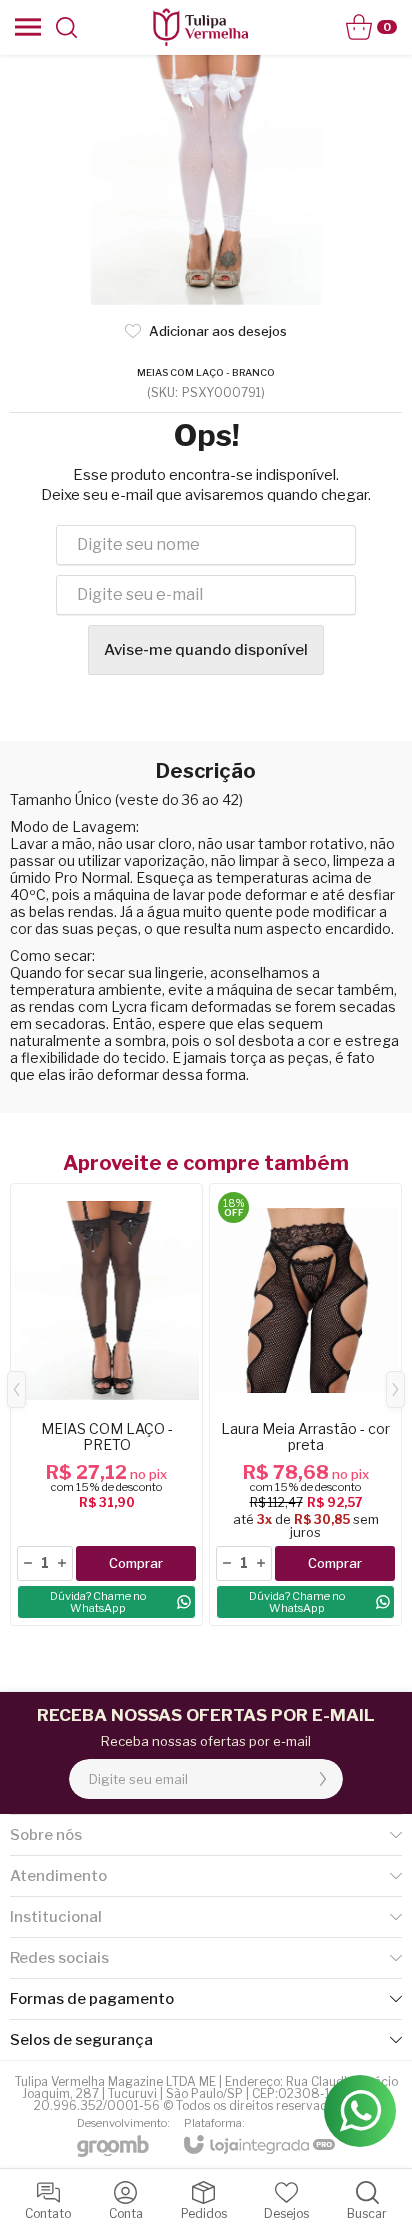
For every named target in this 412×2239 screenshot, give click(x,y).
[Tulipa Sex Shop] (200, 27)
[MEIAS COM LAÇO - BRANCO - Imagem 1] (206, 180)
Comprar (136, 1563)
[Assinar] (323, 1779)
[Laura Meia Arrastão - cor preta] (305, 1404)
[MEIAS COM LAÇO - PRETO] (106, 1404)
